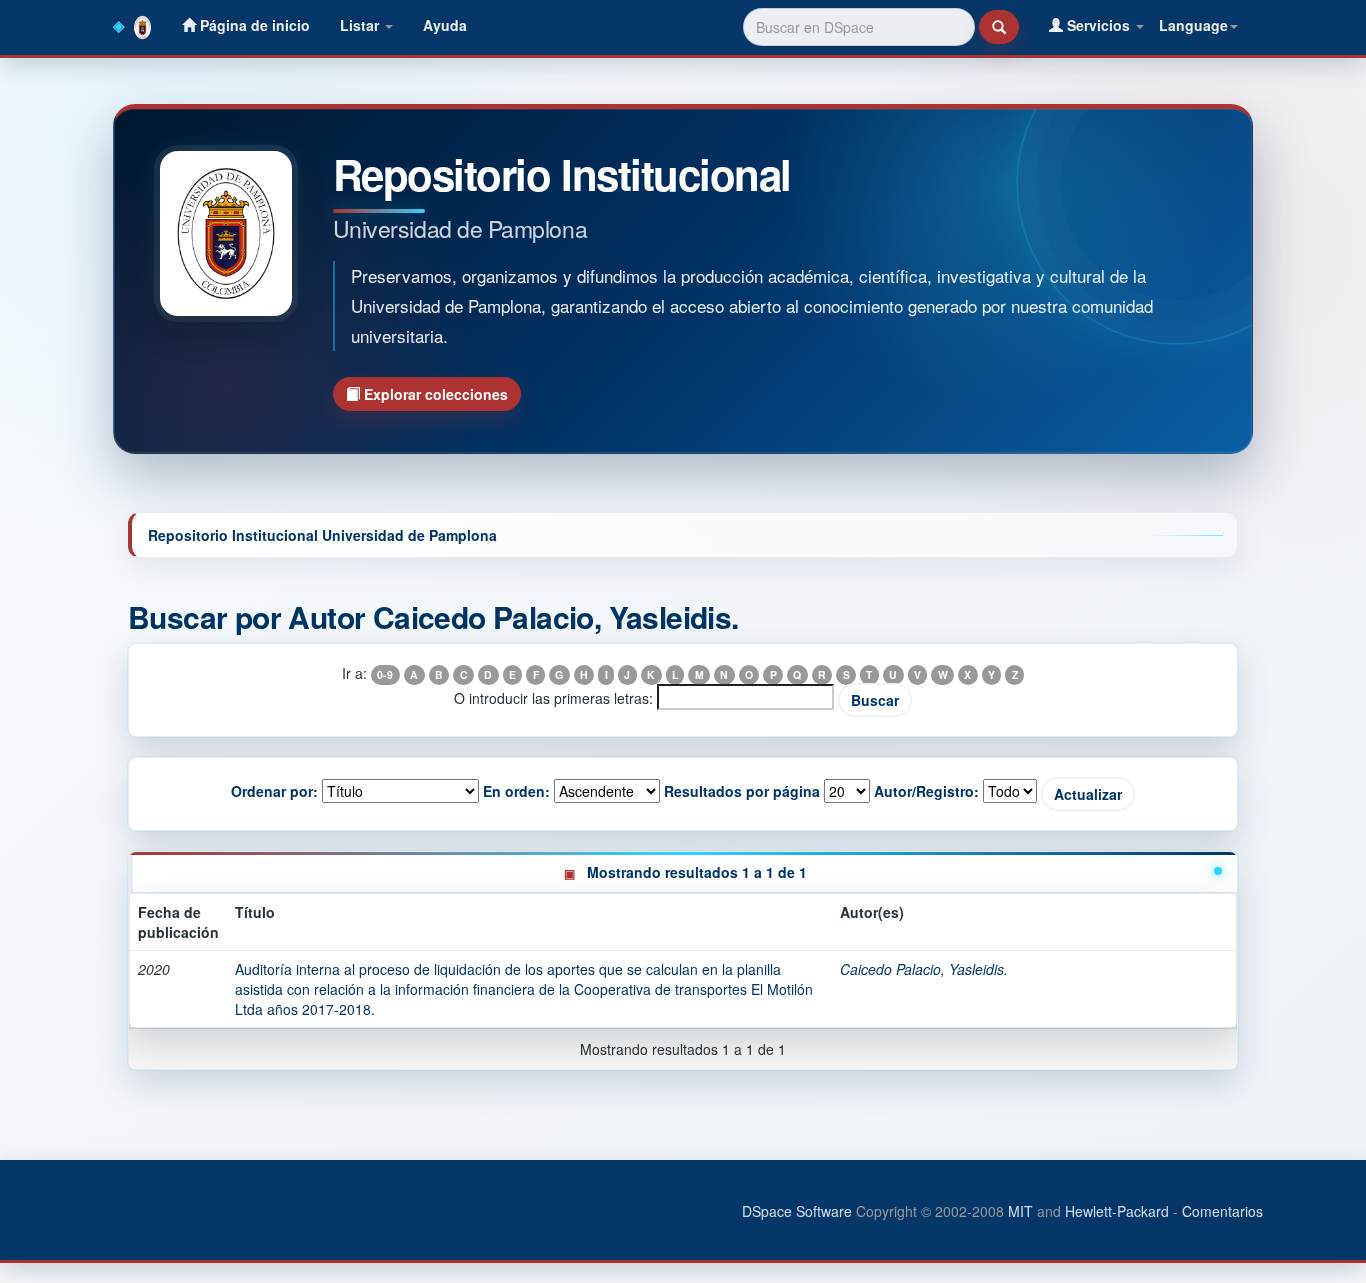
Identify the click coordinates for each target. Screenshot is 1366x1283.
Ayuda (445, 25)
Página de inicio (253, 25)
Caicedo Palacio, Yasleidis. (924, 969)
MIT (1020, 1211)
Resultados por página (742, 791)
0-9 (385, 674)
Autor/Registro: (926, 791)
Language (1193, 25)
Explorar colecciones (434, 394)
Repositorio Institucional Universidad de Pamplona (322, 535)
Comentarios (1222, 1211)
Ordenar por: (274, 791)
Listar (361, 25)
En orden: (516, 791)
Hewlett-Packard (1117, 1211)
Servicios (1098, 25)
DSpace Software (797, 1211)
